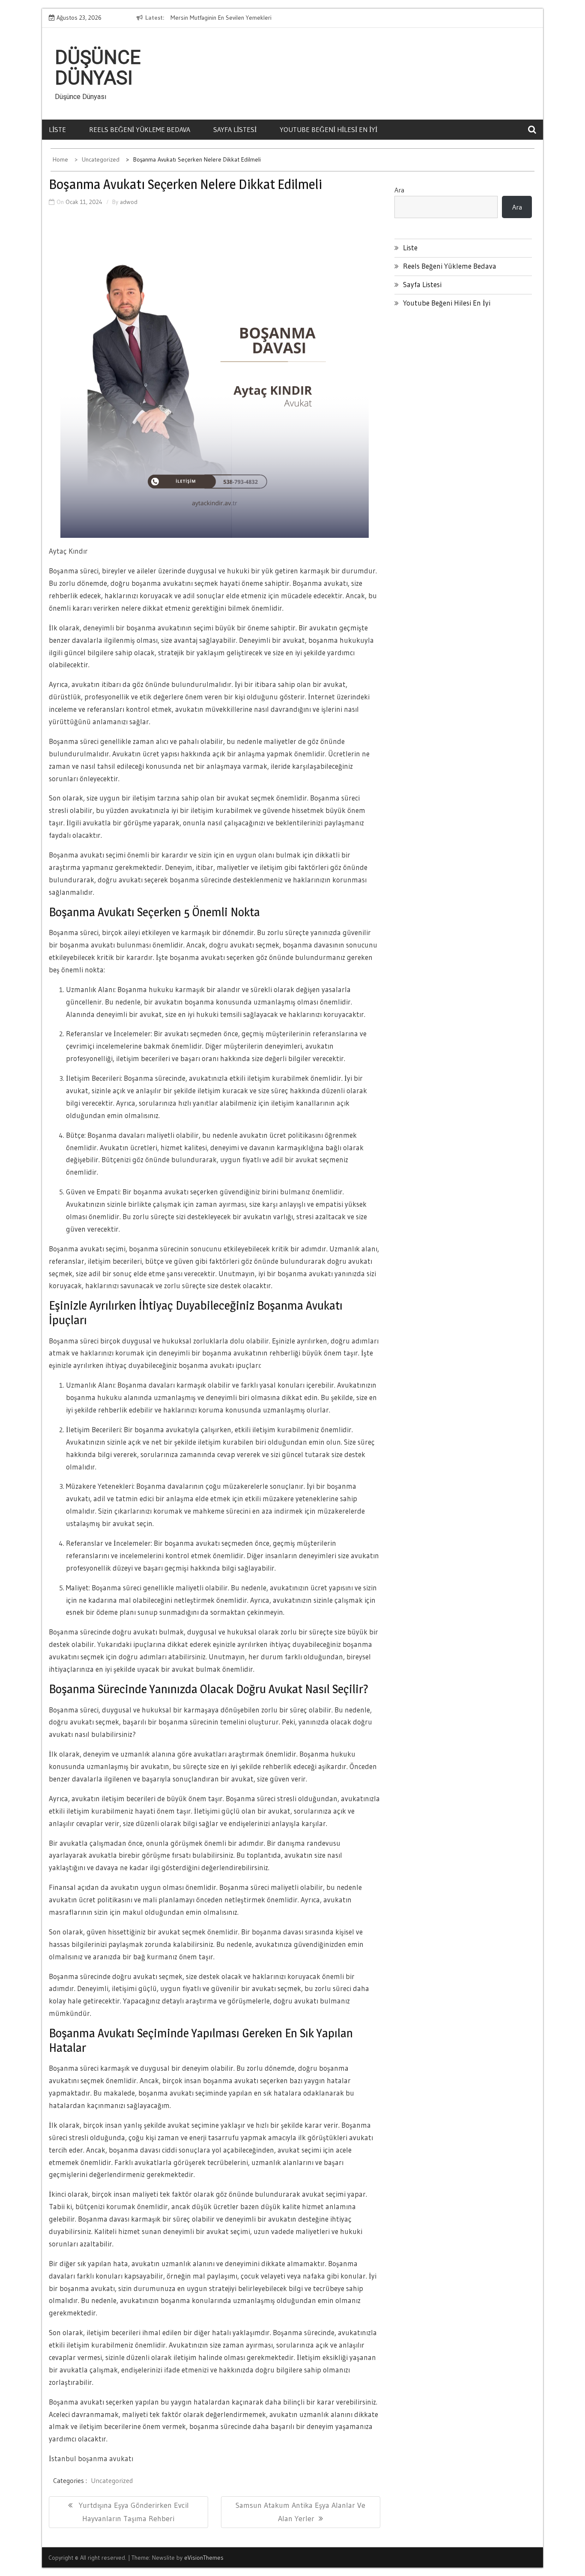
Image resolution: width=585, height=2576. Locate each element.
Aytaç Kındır (68, 551)
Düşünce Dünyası (98, 68)
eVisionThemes (204, 2558)
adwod (129, 202)
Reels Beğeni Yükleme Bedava (140, 129)
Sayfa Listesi (235, 129)
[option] (249, 18)
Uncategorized (112, 2480)
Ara (399, 190)
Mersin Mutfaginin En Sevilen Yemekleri (221, 18)
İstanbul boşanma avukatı (91, 2458)
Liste (57, 129)
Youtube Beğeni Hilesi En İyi (328, 129)
